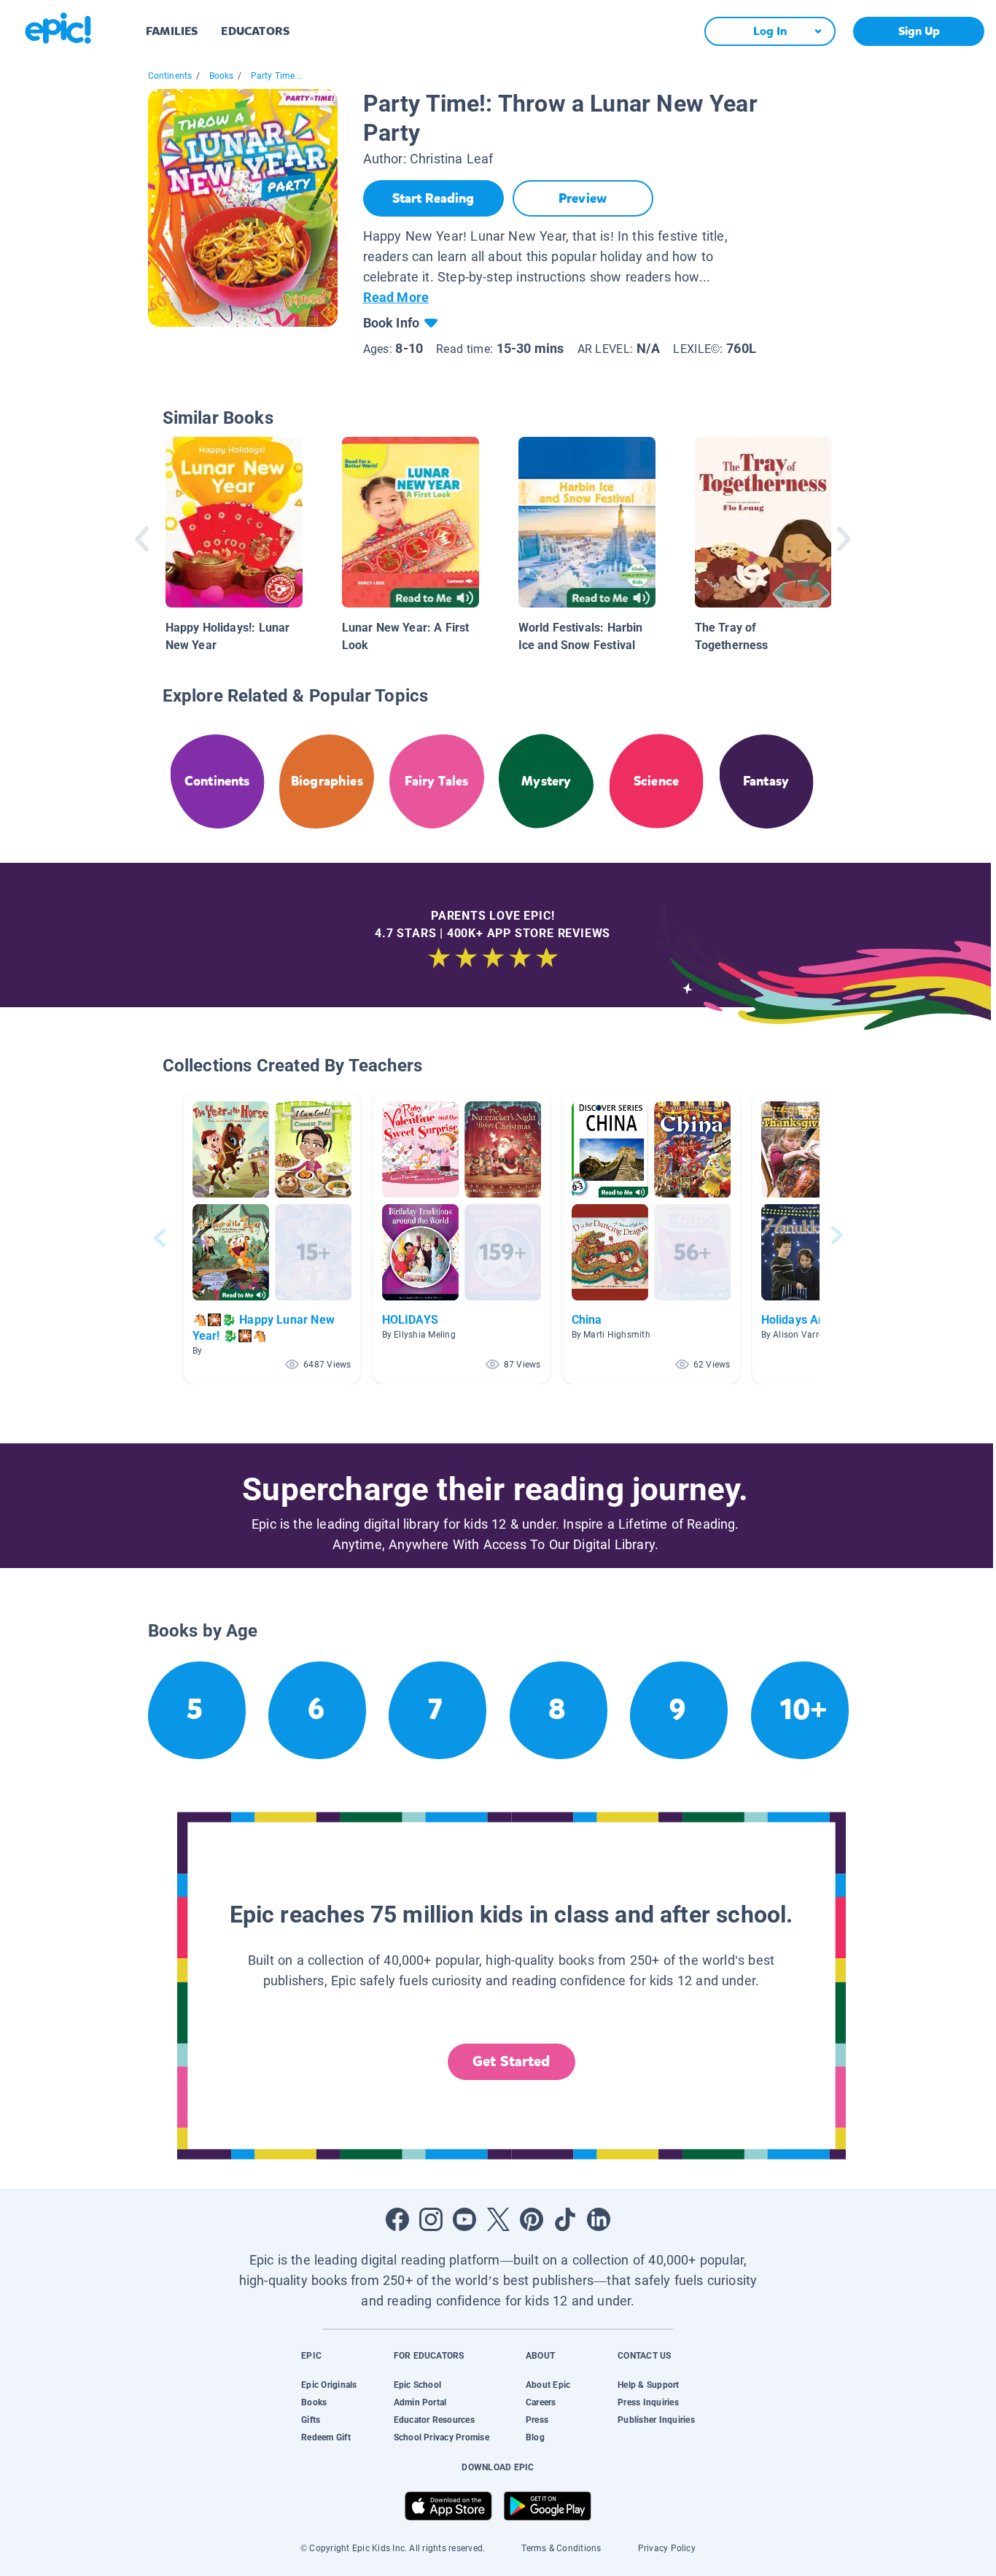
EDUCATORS (255, 31)
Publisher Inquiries (656, 2420)
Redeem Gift (326, 2437)
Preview (583, 198)
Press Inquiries (648, 2402)
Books (222, 76)
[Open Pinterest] (532, 2219)
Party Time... (276, 76)
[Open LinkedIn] (599, 2219)
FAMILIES (172, 31)
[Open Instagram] (431, 2219)
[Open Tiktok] (565, 2219)
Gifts (311, 2420)
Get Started (511, 2061)
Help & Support (648, 2385)
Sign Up (919, 31)
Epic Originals (329, 2385)
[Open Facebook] (397, 2219)
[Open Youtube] (464, 2219)
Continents (170, 76)
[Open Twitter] (498, 2219)
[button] (272, 1238)
